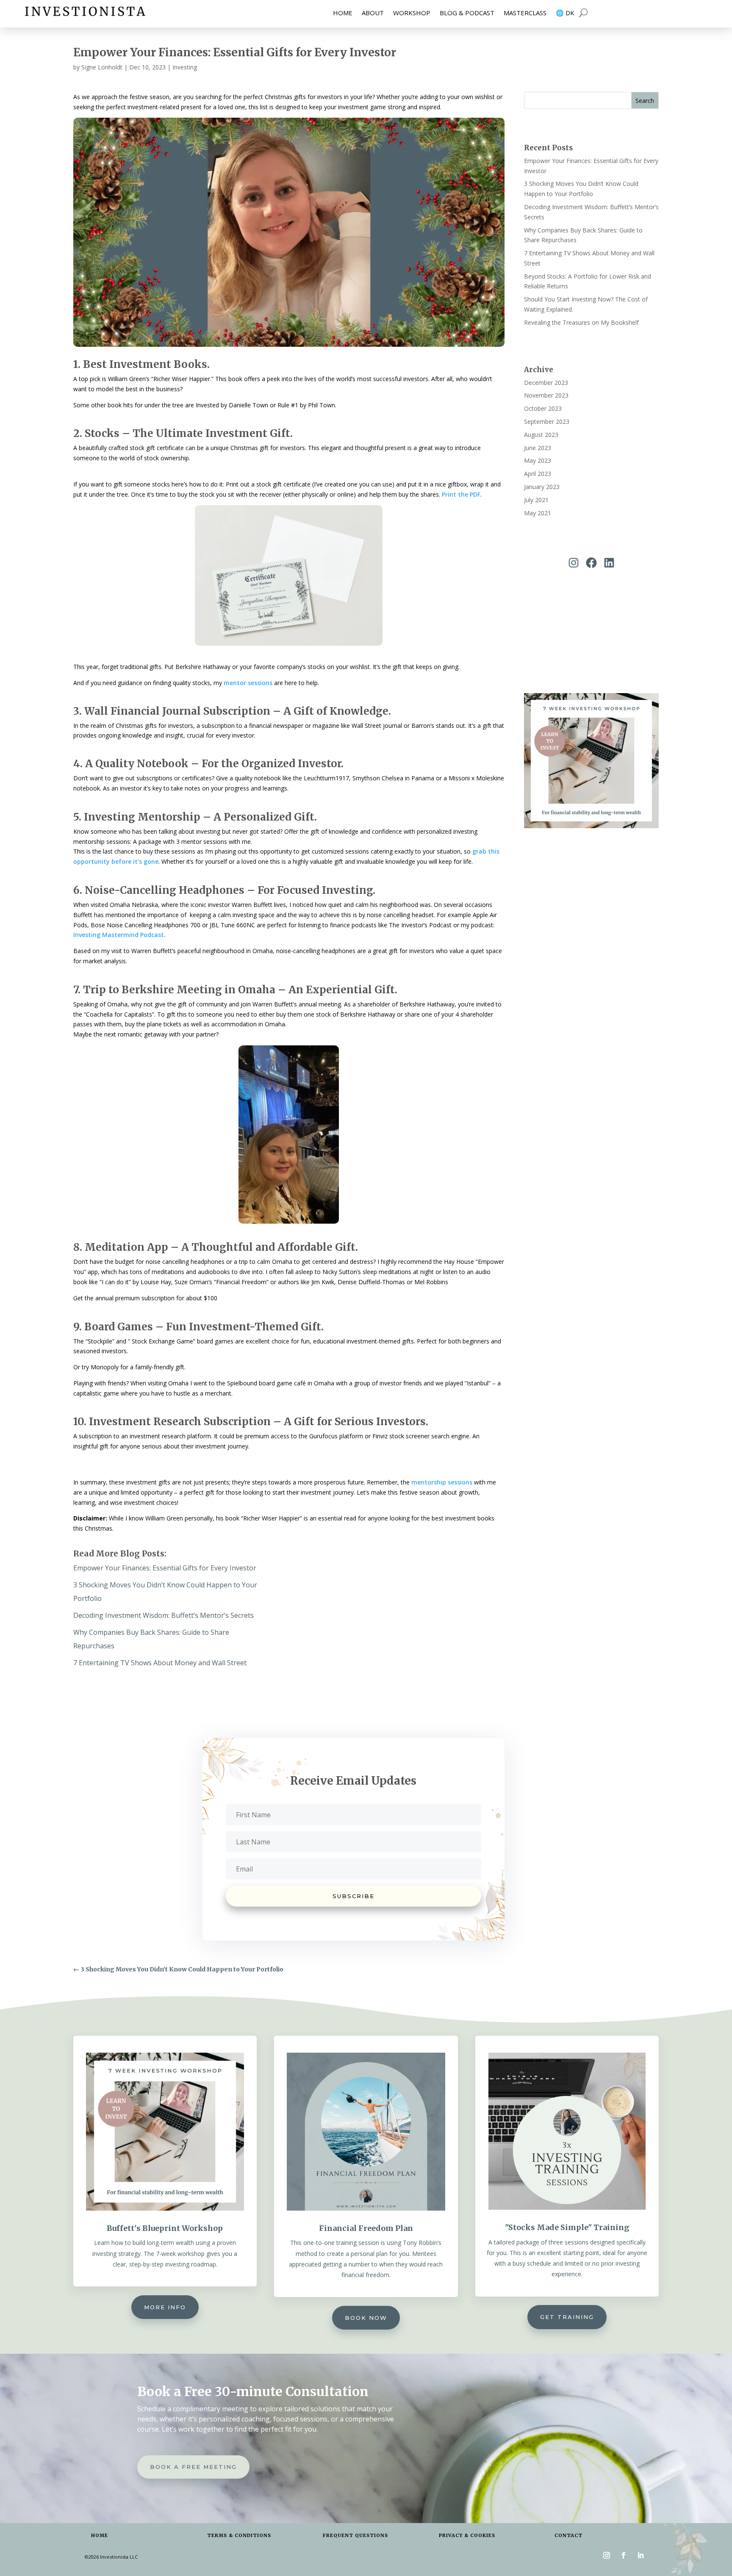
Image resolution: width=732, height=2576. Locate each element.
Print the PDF (461, 494)
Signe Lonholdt (102, 67)
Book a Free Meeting (193, 2467)
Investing (185, 67)
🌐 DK (565, 13)
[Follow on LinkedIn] (640, 2555)
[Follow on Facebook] (624, 2555)
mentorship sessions (442, 1482)
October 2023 (543, 408)
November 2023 (546, 395)
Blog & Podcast (467, 13)
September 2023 (547, 422)
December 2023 (546, 383)
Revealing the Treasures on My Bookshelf (581, 322)
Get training (567, 2317)
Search (645, 101)
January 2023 (542, 487)
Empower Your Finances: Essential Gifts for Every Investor (165, 1568)
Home (343, 13)
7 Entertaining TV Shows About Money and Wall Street (160, 1663)
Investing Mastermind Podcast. (119, 935)
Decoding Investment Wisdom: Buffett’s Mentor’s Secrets (164, 1615)
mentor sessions (248, 683)
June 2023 (538, 448)
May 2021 (538, 513)
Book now (366, 2318)
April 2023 (538, 474)
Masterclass (525, 13)
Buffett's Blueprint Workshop (165, 2228)
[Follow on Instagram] (607, 2555)
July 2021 (536, 500)
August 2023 (541, 435)
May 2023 (538, 460)
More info (165, 2307)
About (373, 13)
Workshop (412, 13)
